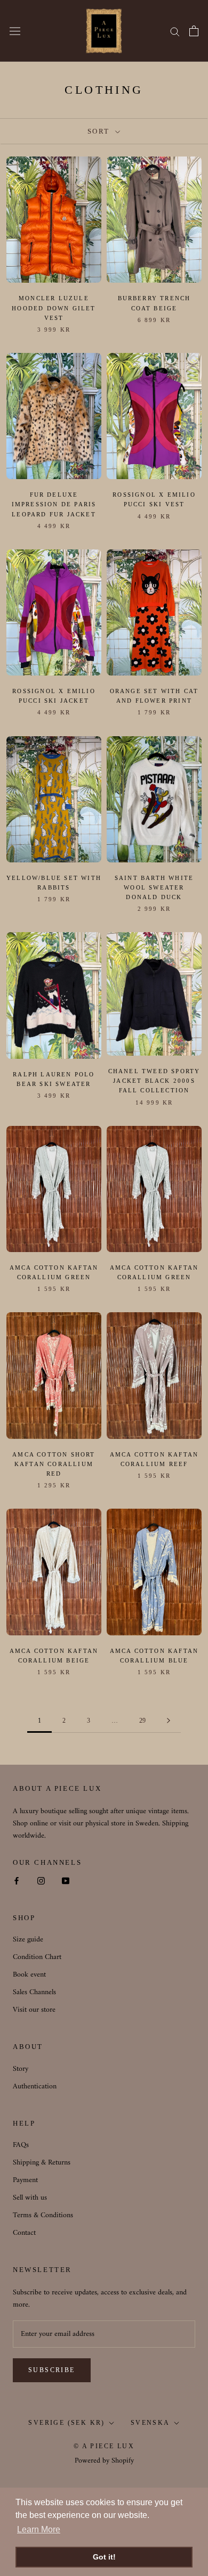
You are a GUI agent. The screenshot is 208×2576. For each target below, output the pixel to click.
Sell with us (30, 2198)
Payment (25, 2180)
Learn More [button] (39, 2529)
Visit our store (34, 2010)
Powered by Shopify (104, 2461)
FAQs (21, 2145)
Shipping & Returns (42, 2163)
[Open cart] (194, 31)
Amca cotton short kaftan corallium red (54, 1464)
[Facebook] (17, 1880)
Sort (100, 131)
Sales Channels (34, 1992)
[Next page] (169, 1721)
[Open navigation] (15, 31)
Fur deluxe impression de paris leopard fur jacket (54, 504)
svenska (150, 2423)
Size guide (28, 1940)
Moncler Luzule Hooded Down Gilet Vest (54, 308)
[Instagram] (41, 1880)
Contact (24, 2233)
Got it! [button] (104, 2557)
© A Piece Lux (104, 2446)
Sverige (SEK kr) (66, 2423)
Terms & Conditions (43, 2215)
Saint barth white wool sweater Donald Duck (154, 887)
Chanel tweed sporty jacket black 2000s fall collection (154, 1081)
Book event (29, 1975)
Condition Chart (37, 1957)
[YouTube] (66, 1880)
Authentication (35, 2087)
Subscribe (52, 2370)
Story (21, 2069)
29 (142, 1721)
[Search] (175, 31)
